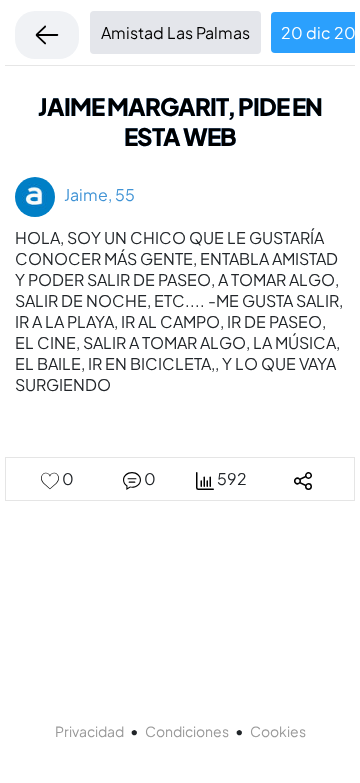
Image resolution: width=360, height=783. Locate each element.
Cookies (278, 731)
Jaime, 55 (95, 194)
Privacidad (89, 731)
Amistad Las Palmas (175, 32)
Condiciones (187, 731)
